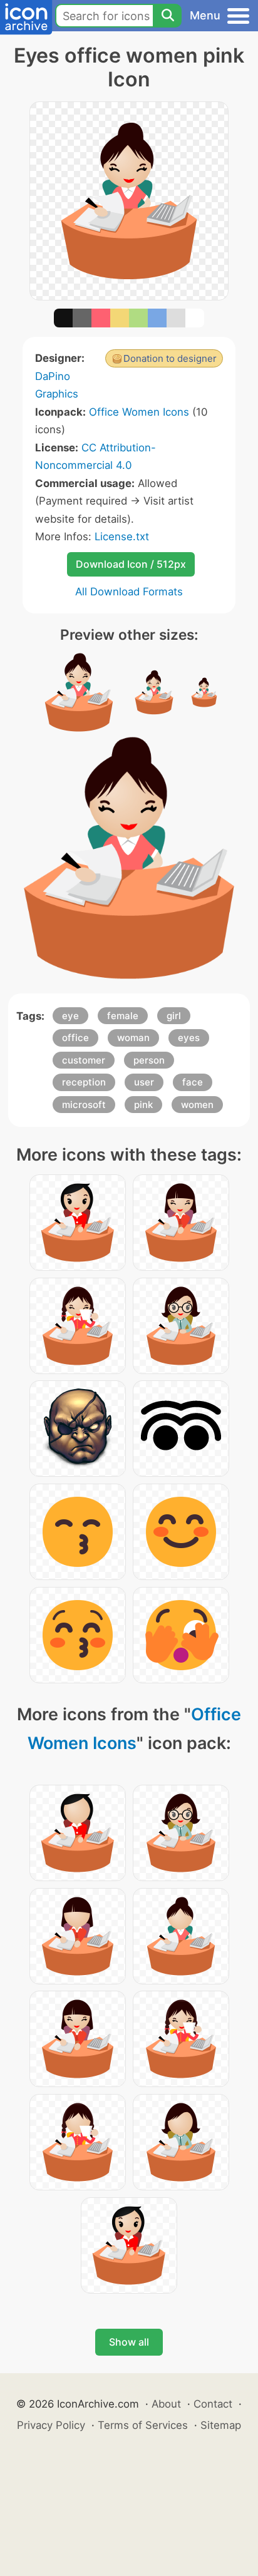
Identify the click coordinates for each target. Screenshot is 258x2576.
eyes (189, 1038)
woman (133, 1038)
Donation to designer (170, 358)
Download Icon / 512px (131, 564)
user (144, 1082)
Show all (129, 2342)
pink (143, 1105)
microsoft (84, 1105)
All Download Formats (129, 592)
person (149, 1060)
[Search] (167, 16)
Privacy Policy (51, 2425)
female (123, 1016)
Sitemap (221, 2425)
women (197, 1105)
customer (84, 1060)
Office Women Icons (139, 412)
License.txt (122, 536)
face (193, 1082)
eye (70, 1016)
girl (174, 1016)
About (166, 2404)
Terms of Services (143, 2425)
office (75, 1038)
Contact (213, 2404)
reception (84, 1082)
